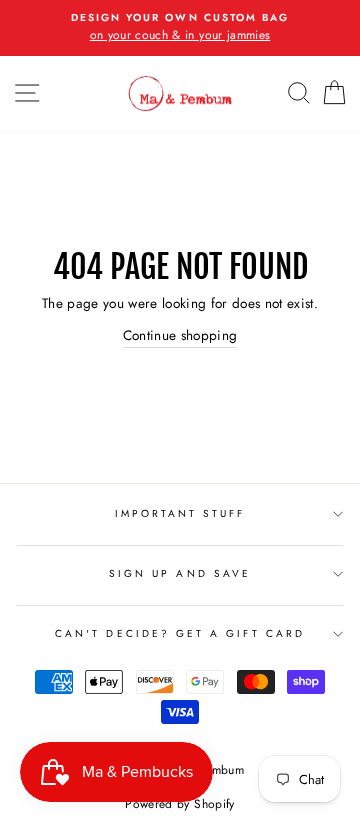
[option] (180, 28)
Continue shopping (180, 335)
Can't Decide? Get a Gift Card (180, 633)
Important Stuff (180, 513)
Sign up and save (180, 573)
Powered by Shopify (179, 804)
